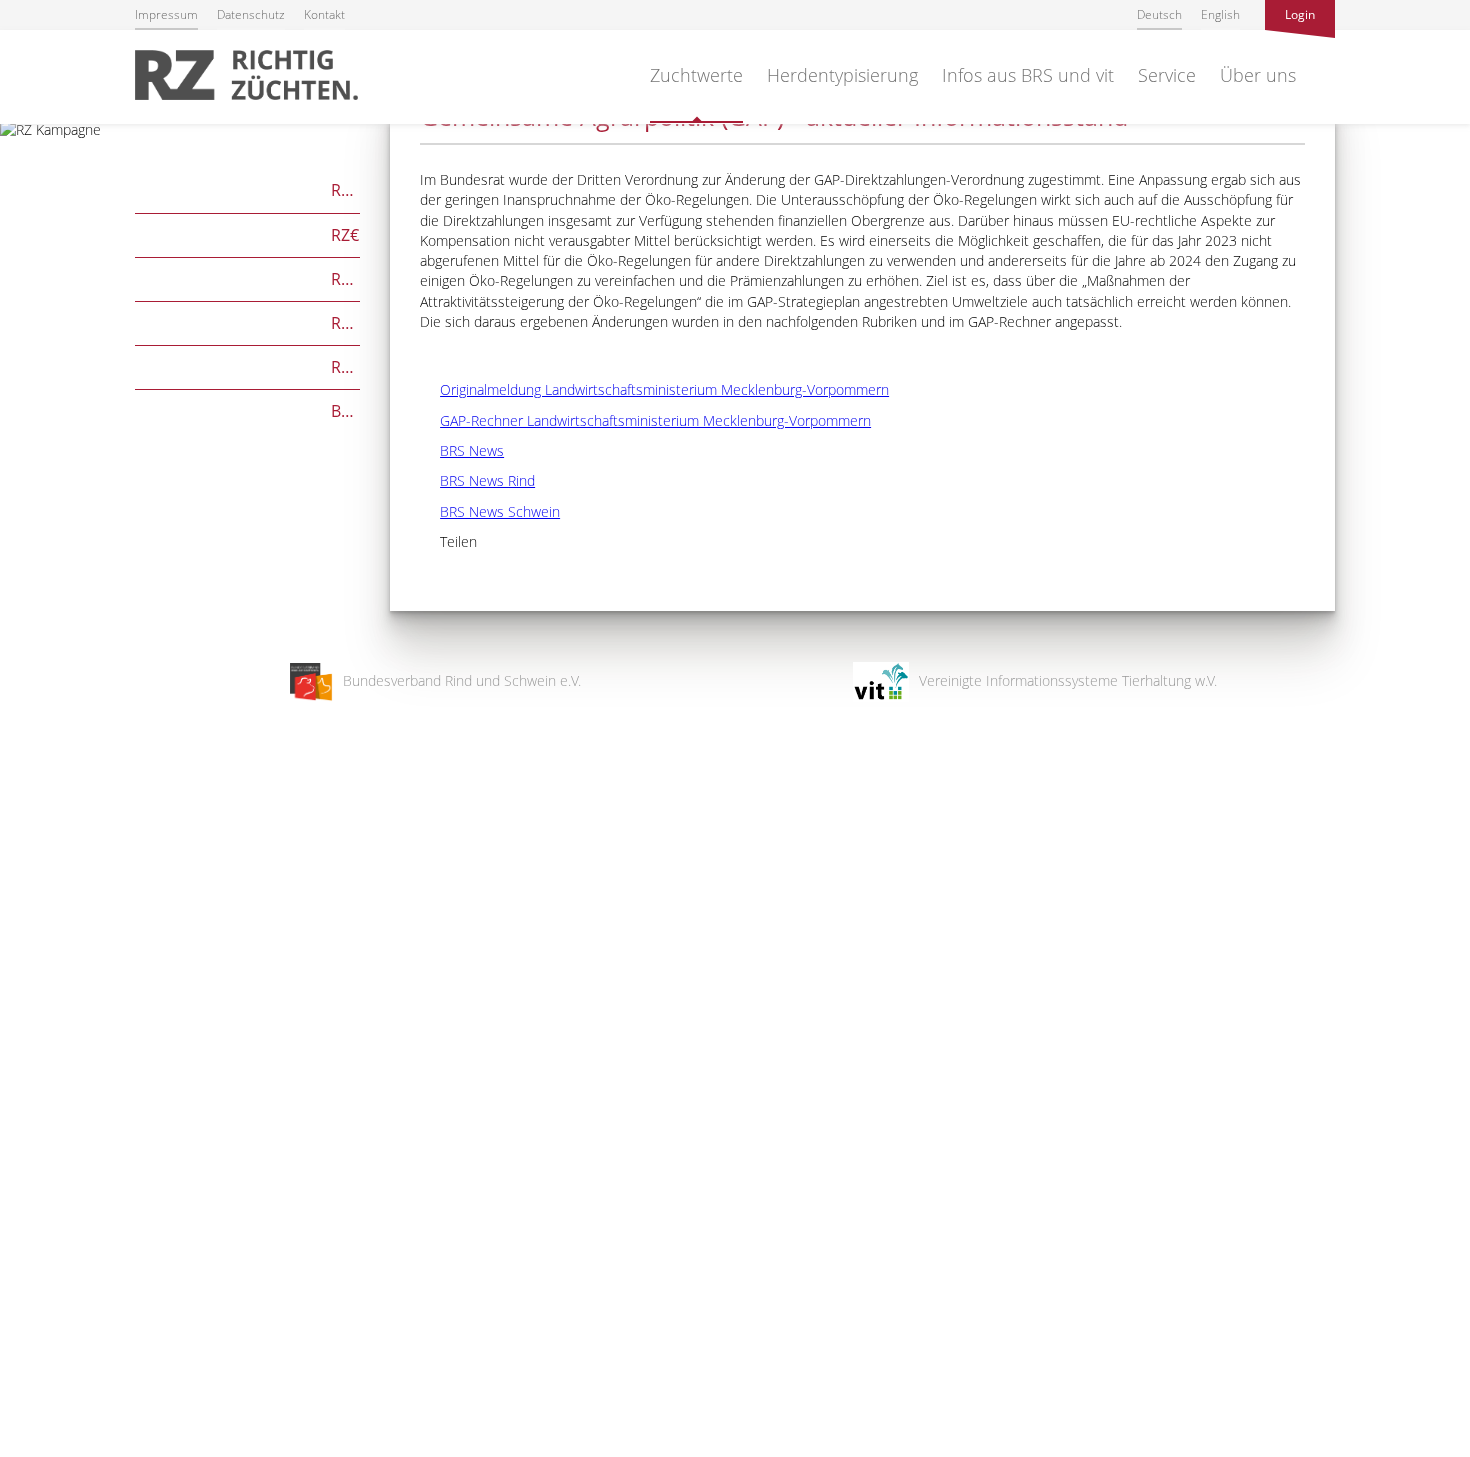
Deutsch (1159, 14)
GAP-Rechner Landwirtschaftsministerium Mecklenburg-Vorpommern (645, 420)
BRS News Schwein (490, 511)
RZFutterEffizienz (247, 321)
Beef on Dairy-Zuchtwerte (247, 409)
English (1220, 14)
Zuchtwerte (696, 75)
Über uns (1258, 75)
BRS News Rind (477, 480)
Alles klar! (29, 1375)
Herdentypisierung (842, 75)
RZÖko (247, 277)
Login (1300, 14)
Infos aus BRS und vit (1028, 75)
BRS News (462, 450)
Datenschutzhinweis (63, 1447)
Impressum (166, 14)
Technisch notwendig (32, 1122)
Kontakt (324, 14)
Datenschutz (251, 14)
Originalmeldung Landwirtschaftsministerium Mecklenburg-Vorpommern (654, 389)
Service (1167, 75)
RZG (247, 188)
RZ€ (247, 233)
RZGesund (247, 365)
